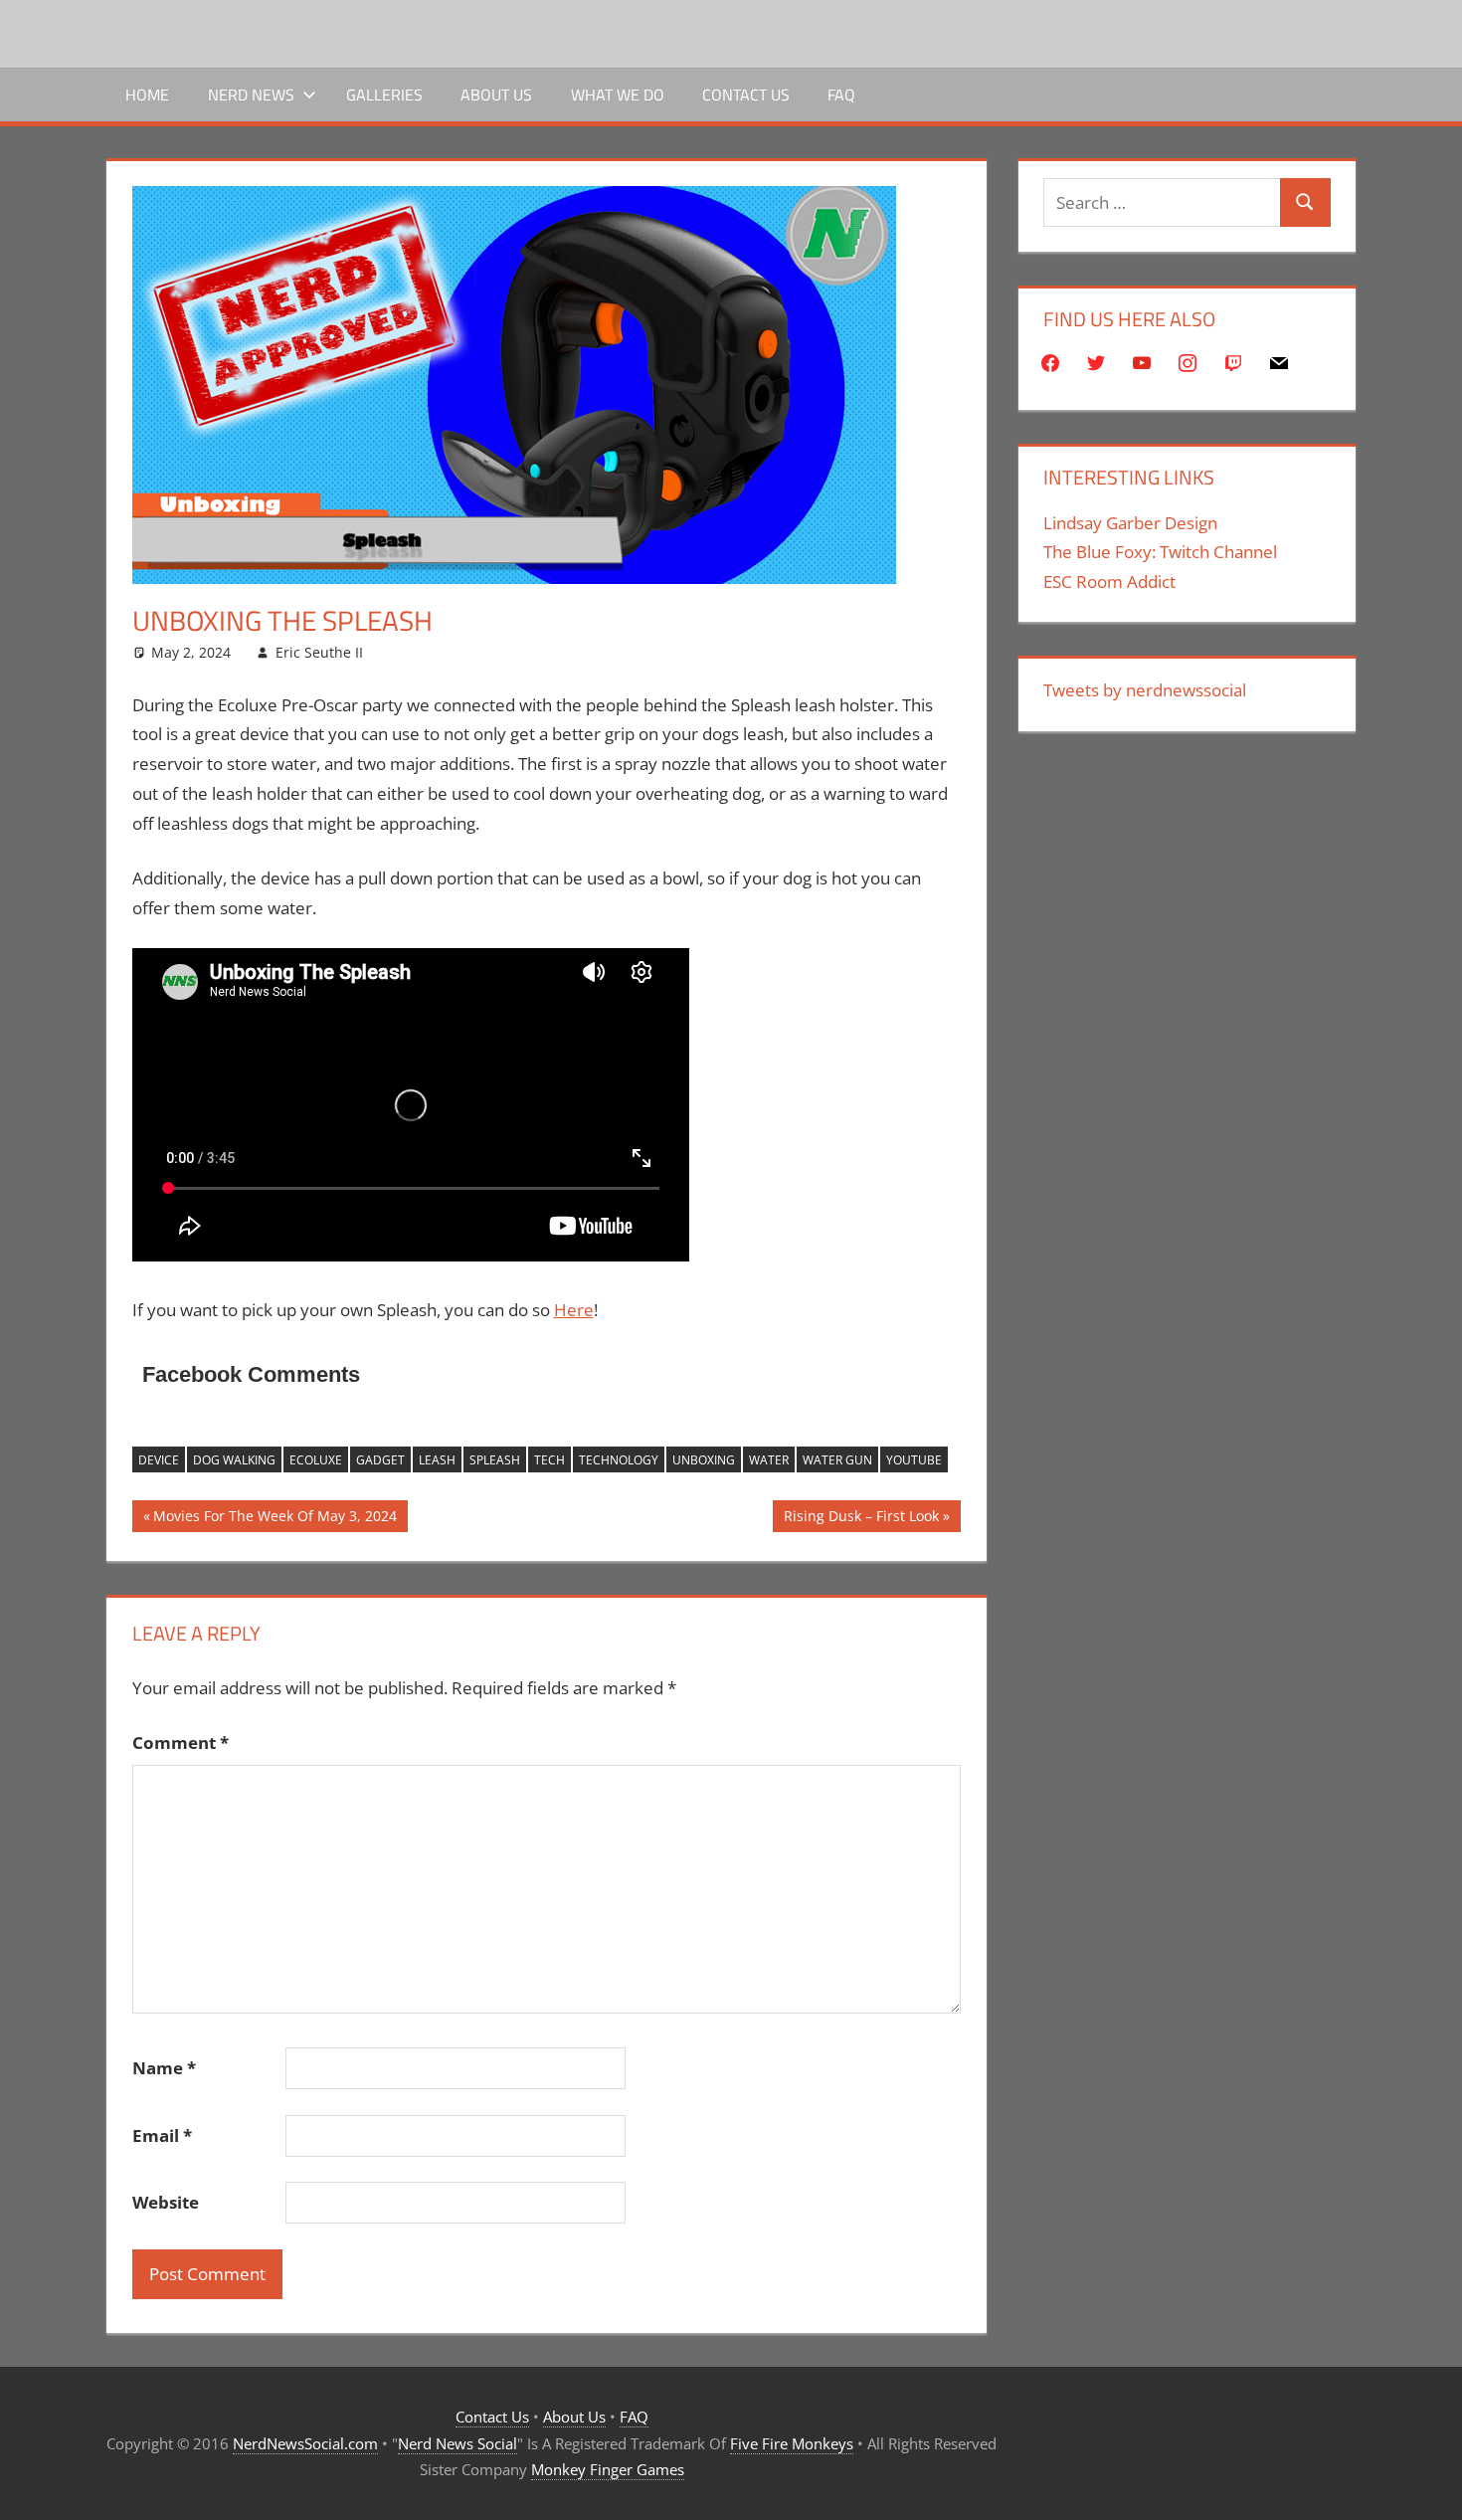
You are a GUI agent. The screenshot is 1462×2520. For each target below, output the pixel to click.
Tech (549, 1460)
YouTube (914, 1460)
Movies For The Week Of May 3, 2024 (274, 1519)
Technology (619, 1460)
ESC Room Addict (1109, 582)
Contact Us (746, 95)
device (159, 1460)
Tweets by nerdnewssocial (1145, 690)
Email (162, 2135)
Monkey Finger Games (608, 2469)
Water (769, 1460)
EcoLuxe (316, 1460)
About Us (496, 95)
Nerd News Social (457, 2443)
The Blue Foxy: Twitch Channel (1160, 552)
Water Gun (837, 1460)
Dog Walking (234, 1460)
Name (164, 2068)
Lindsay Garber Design (1130, 523)
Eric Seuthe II (319, 652)
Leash (437, 1460)
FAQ (841, 95)
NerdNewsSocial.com (305, 2443)
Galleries (384, 95)
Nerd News (251, 95)
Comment (181, 1743)
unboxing (704, 1460)
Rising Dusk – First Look (861, 1519)
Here (574, 1310)
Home (147, 95)
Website (166, 2202)
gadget (380, 1460)
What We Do (618, 95)
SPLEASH (495, 1460)
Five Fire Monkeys (792, 2443)
